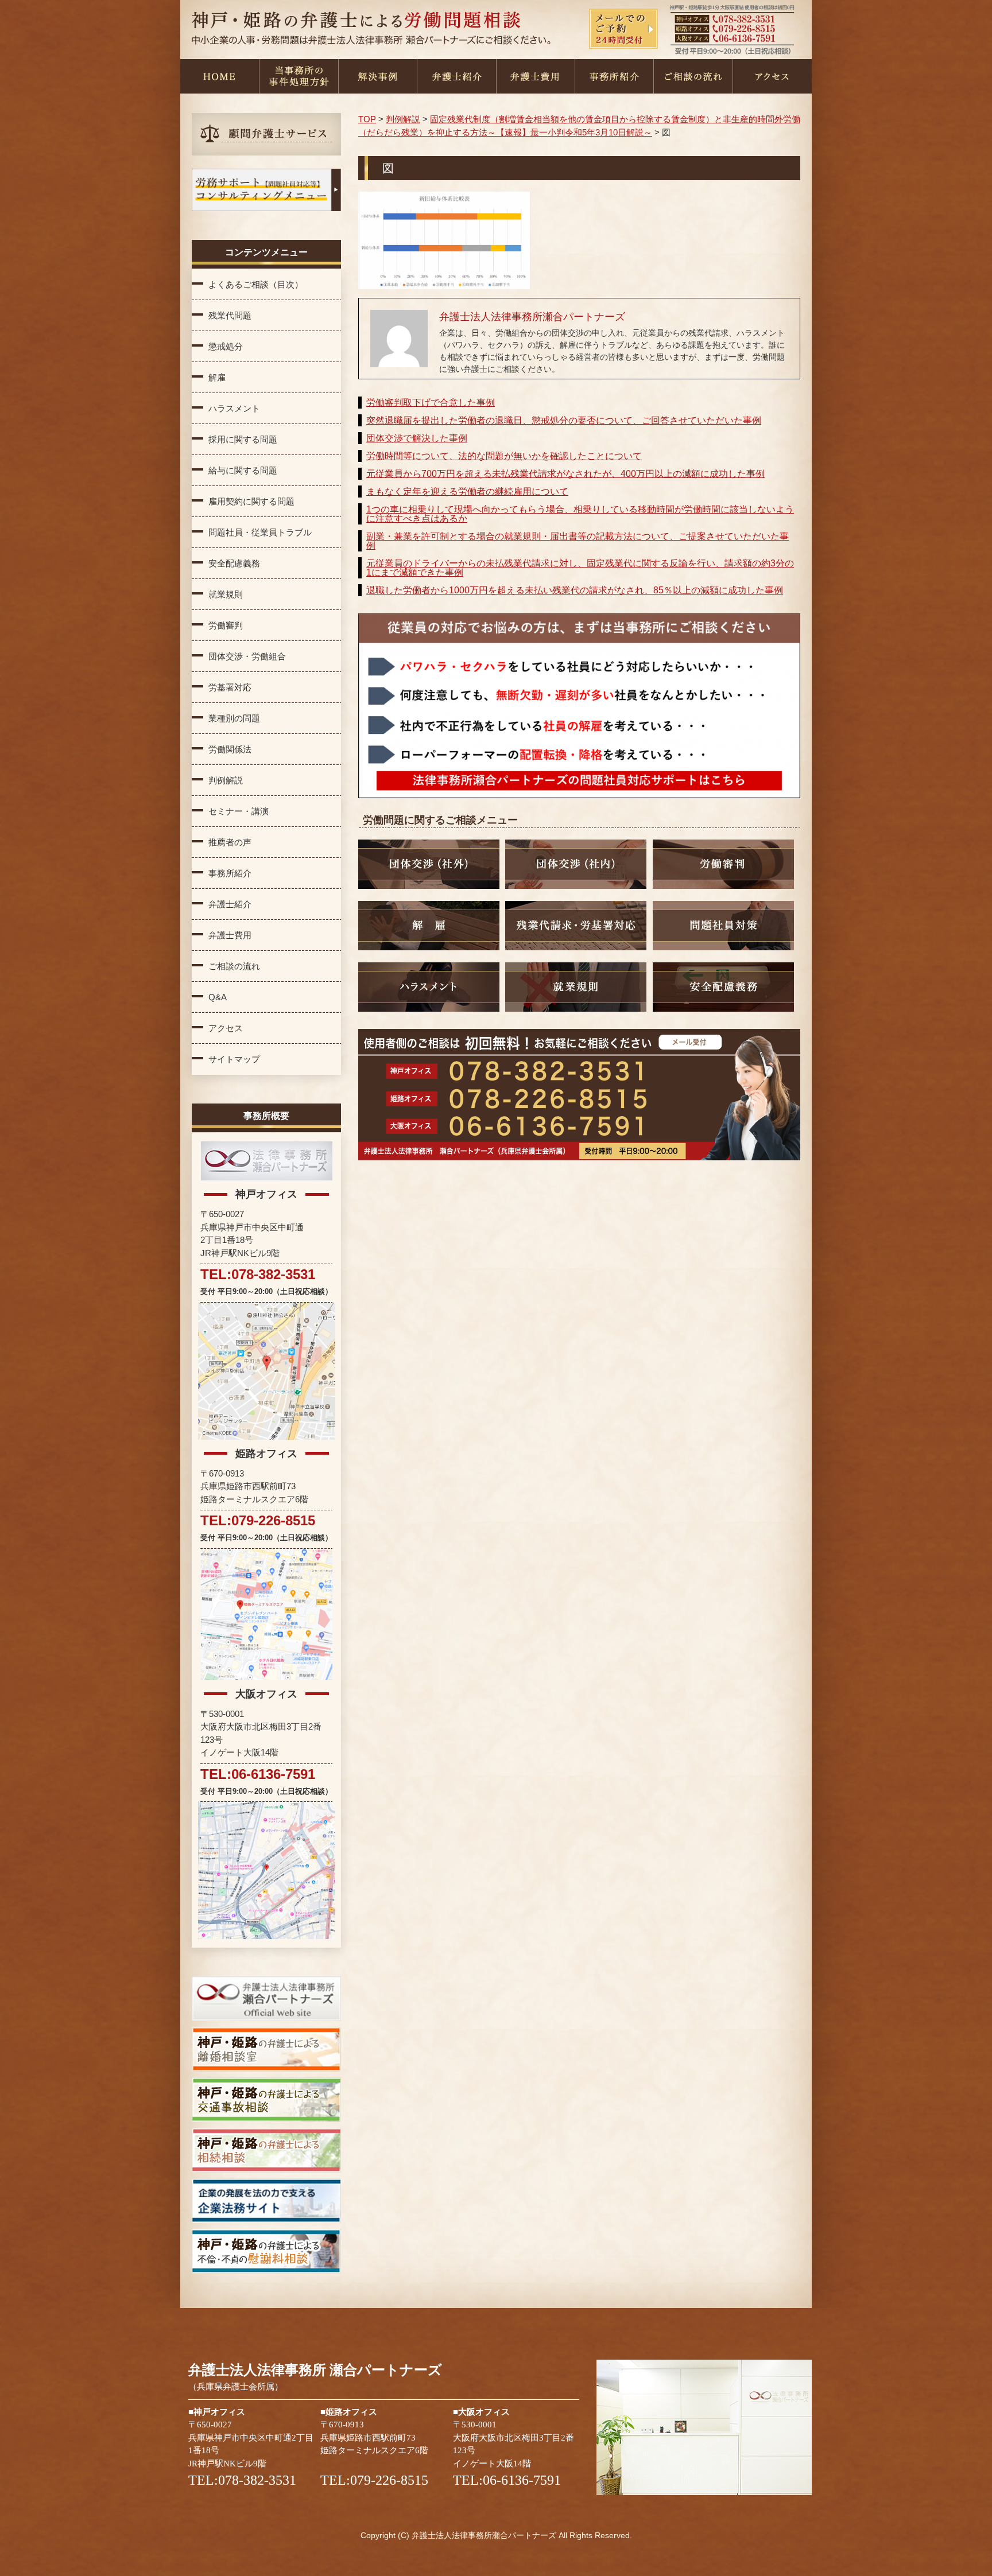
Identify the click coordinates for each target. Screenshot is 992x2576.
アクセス (772, 76)
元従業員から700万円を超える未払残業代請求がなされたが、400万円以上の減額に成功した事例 (565, 474)
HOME (220, 76)
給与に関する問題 (243, 470)
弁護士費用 (535, 76)
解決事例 (377, 76)
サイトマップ (234, 1059)
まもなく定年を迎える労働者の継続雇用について (467, 492)
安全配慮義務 (234, 563)
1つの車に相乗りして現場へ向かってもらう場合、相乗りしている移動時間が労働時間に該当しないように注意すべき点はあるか (580, 514)
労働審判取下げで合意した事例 (431, 403)
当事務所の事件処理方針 (299, 76)
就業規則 (226, 594)
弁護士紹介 (456, 76)
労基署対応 (230, 687)
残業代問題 (230, 315)
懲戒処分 (226, 346)
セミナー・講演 (239, 811)
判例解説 (226, 780)
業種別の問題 (234, 718)
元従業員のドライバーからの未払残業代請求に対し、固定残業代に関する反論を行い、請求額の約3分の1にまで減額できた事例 (580, 568)
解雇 (217, 377)
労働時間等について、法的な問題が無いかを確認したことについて (504, 456)
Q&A (218, 997)
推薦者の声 (230, 842)
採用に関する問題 (243, 439)
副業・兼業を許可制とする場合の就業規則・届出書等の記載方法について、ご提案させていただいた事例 (578, 541)
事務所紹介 (614, 76)
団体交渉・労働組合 (247, 656)
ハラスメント (234, 408)
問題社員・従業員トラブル (260, 532)
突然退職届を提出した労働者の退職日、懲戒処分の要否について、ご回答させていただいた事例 (564, 420)
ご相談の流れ (693, 76)
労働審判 (226, 625)
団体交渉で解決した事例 (417, 438)
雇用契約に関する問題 (251, 501)
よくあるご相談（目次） (256, 284)
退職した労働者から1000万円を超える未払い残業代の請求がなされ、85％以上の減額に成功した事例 (575, 590)
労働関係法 (230, 749)
